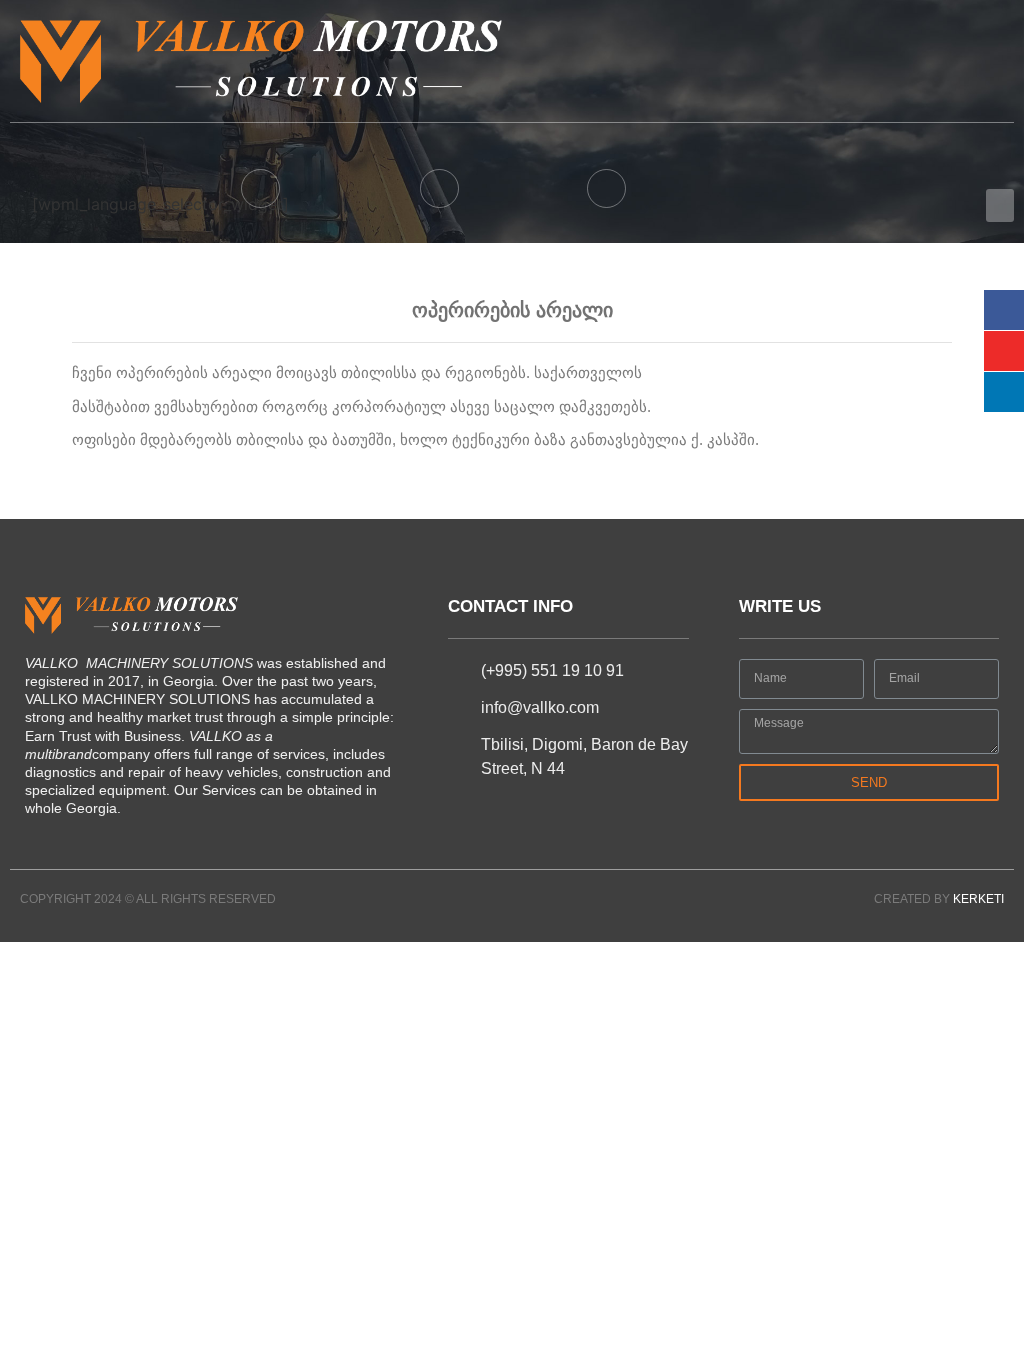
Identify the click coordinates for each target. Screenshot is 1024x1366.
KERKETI (978, 899)
